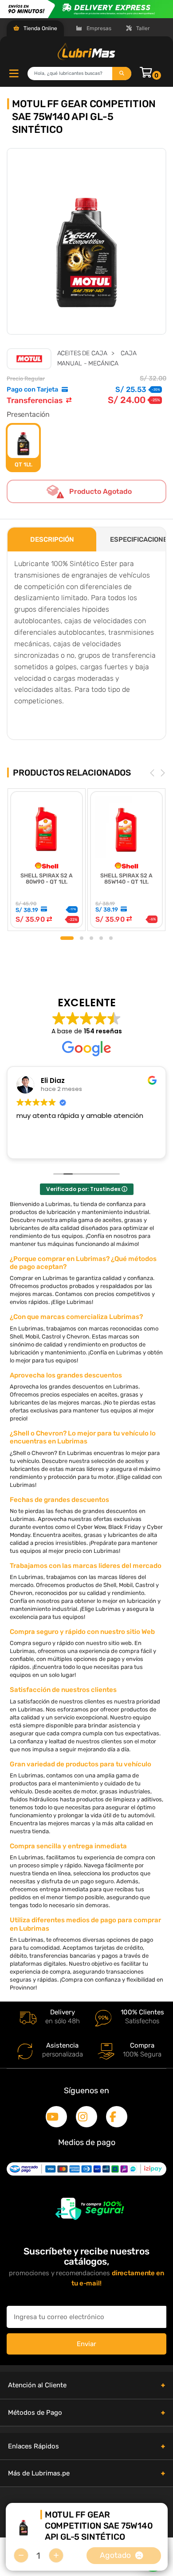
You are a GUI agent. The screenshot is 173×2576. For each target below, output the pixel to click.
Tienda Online (40, 28)
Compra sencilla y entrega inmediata (68, 1846)
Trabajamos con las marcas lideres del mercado (86, 1566)
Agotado (115, 2555)
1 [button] (67, 938)
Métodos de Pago (35, 2413)
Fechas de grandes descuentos (59, 1500)
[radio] (23, 448)
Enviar (86, 2344)
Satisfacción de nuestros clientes (63, 1690)
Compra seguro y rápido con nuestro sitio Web (82, 1632)
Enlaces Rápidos (33, 2446)
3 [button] (91, 938)
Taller (142, 28)
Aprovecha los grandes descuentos (66, 1375)
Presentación (28, 414)
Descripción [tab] (52, 539)
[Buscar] (122, 74)
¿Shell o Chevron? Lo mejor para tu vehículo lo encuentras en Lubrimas (83, 1437)
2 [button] (82, 938)
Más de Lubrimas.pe (39, 2473)
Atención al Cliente (37, 2385)
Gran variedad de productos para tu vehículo (81, 1764)
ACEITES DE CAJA (82, 353)
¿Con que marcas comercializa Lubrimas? (76, 1317)
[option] (86, 242)
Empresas (98, 28)
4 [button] (101, 938)
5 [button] (111, 938)
